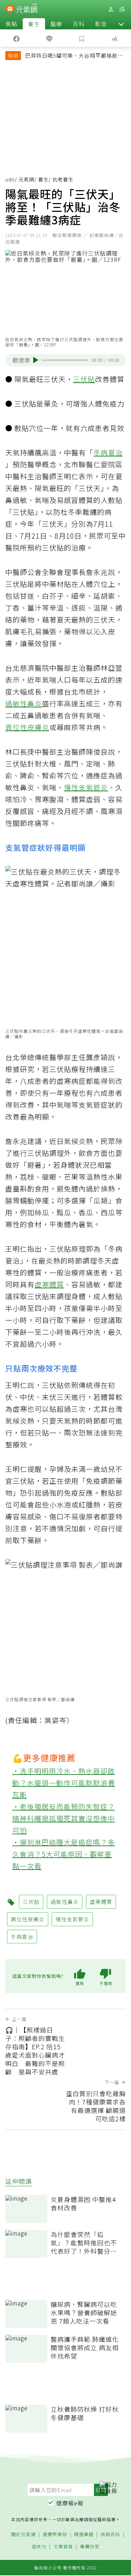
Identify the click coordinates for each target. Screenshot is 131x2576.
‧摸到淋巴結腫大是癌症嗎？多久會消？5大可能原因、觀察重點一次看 (64, 1854)
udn (10, 179)
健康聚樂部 (55, 2535)
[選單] (122, 9)
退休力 (39, 2547)
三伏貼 (84, 379)
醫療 (56, 24)
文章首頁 (63, 2547)
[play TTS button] (36, 360)
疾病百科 (110, 2535)
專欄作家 (90, 2547)
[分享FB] (16, 38)
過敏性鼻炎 (24, 703)
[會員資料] (111, 9)
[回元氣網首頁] (27, 9)
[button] (121, 24)
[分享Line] (49, 38)
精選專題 (84, 2535)
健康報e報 (70, 2503)
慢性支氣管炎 (86, 787)
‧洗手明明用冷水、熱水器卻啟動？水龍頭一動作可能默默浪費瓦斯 (64, 1783)
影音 (101, 24)
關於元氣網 (23, 2535)
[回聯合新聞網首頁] (10, 10)
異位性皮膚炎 (27, 727)
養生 (34, 24)
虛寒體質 (49, 1284)
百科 (79, 24)
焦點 (12, 24)
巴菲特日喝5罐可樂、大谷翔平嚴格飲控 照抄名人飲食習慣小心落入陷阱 (74, 56)
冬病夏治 (108, 452)
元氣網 (26, 179)
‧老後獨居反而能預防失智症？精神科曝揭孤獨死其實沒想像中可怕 (64, 1818)
